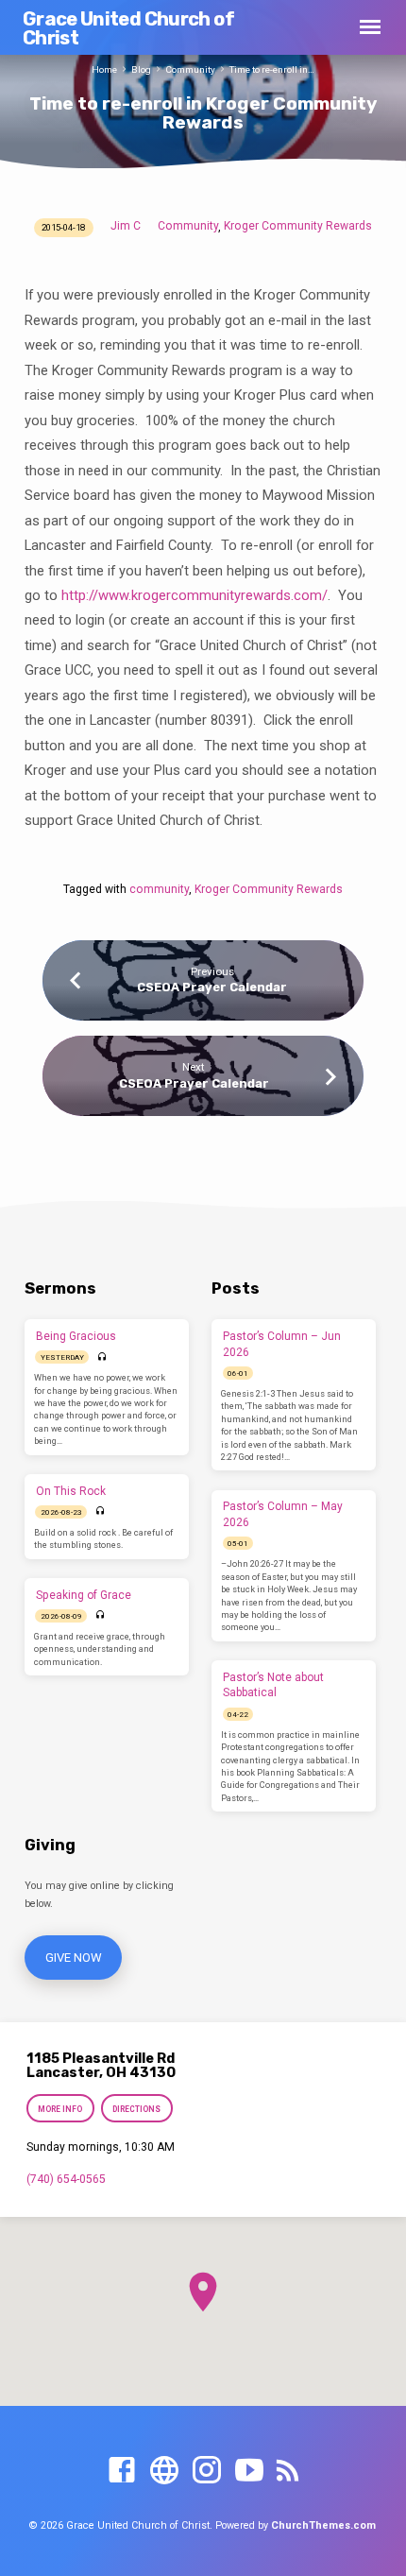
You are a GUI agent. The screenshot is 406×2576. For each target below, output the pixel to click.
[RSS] (288, 2471)
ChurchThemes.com (323, 2525)
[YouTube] (249, 2471)
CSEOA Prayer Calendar (212, 987)
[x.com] (164, 2471)
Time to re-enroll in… (272, 69)
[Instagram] (207, 2471)
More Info (60, 2109)
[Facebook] (122, 2471)
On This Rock (71, 1491)
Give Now (73, 1958)
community (159, 889)
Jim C (126, 226)
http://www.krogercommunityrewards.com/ (195, 595)
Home (104, 69)
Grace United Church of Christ (128, 28)
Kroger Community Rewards (298, 226)
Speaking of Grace (84, 1595)
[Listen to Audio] (102, 1357)
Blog (141, 69)
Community (190, 69)
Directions (137, 2109)
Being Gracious (76, 1336)
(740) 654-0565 (66, 2179)
